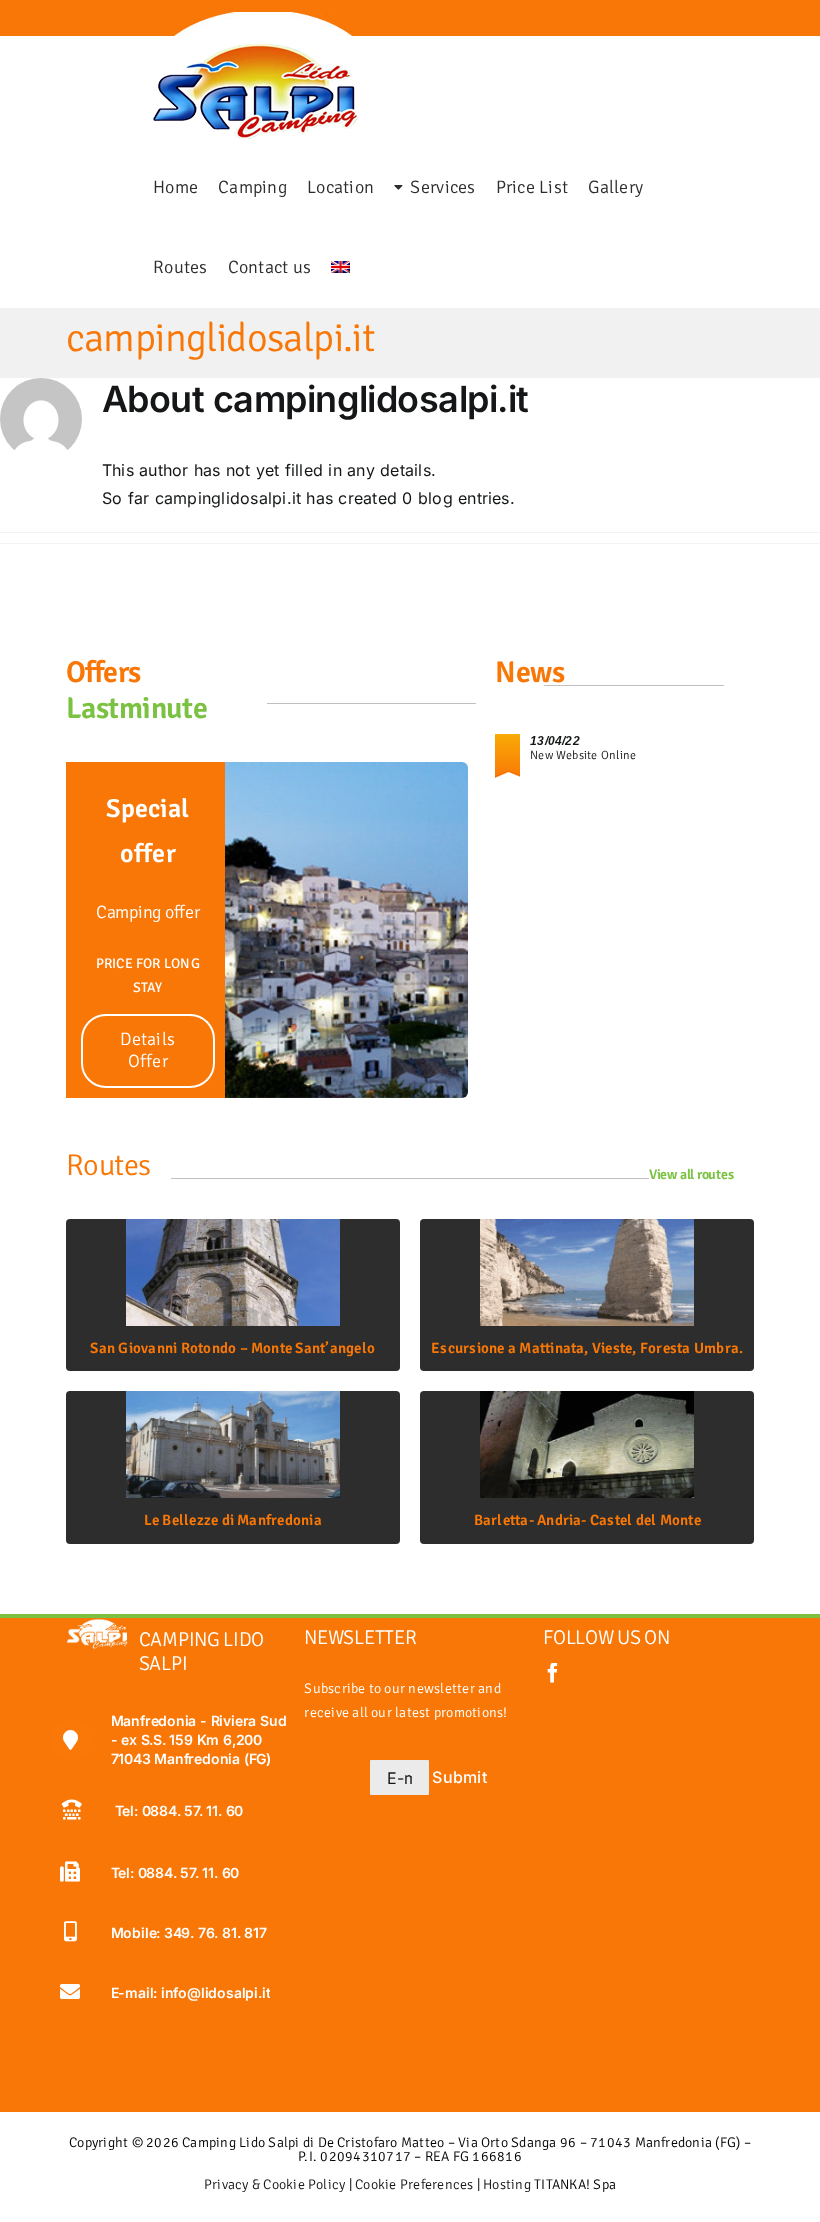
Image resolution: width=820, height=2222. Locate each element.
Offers (103, 672)
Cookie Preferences (414, 2184)
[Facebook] (31, 24)
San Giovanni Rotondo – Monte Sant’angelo (232, 1348)
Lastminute (137, 708)
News (529, 672)
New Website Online (583, 755)
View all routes (691, 1174)
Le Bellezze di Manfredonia (233, 1520)
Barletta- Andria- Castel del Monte (587, 1520)
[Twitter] (43, 24)
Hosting (507, 2184)
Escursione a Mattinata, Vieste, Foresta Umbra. (587, 1348)
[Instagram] (55, 24)
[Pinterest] (67, 24)
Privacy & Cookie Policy (275, 2184)
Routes (108, 1165)
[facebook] (553, 1673)
